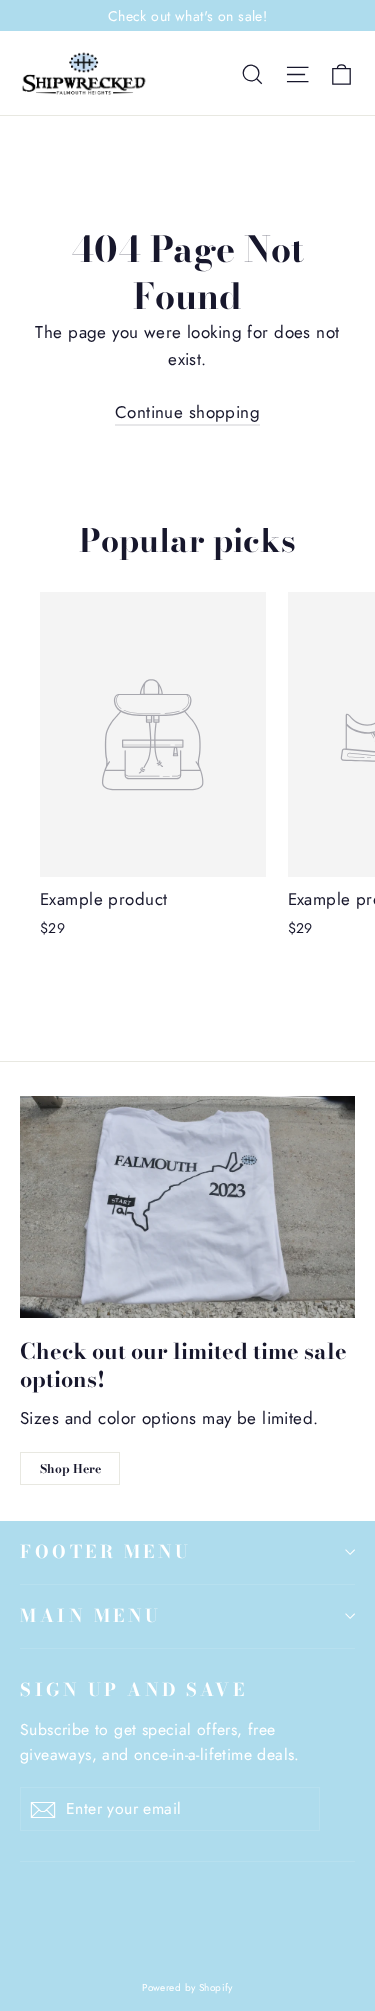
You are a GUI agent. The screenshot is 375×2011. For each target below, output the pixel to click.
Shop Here (70, 1468)
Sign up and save (133, 1689)
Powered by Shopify (187, 1987)
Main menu (91, 1615)
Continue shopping (187, 412)
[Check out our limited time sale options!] (187, 1207)
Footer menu (106, 1551)
